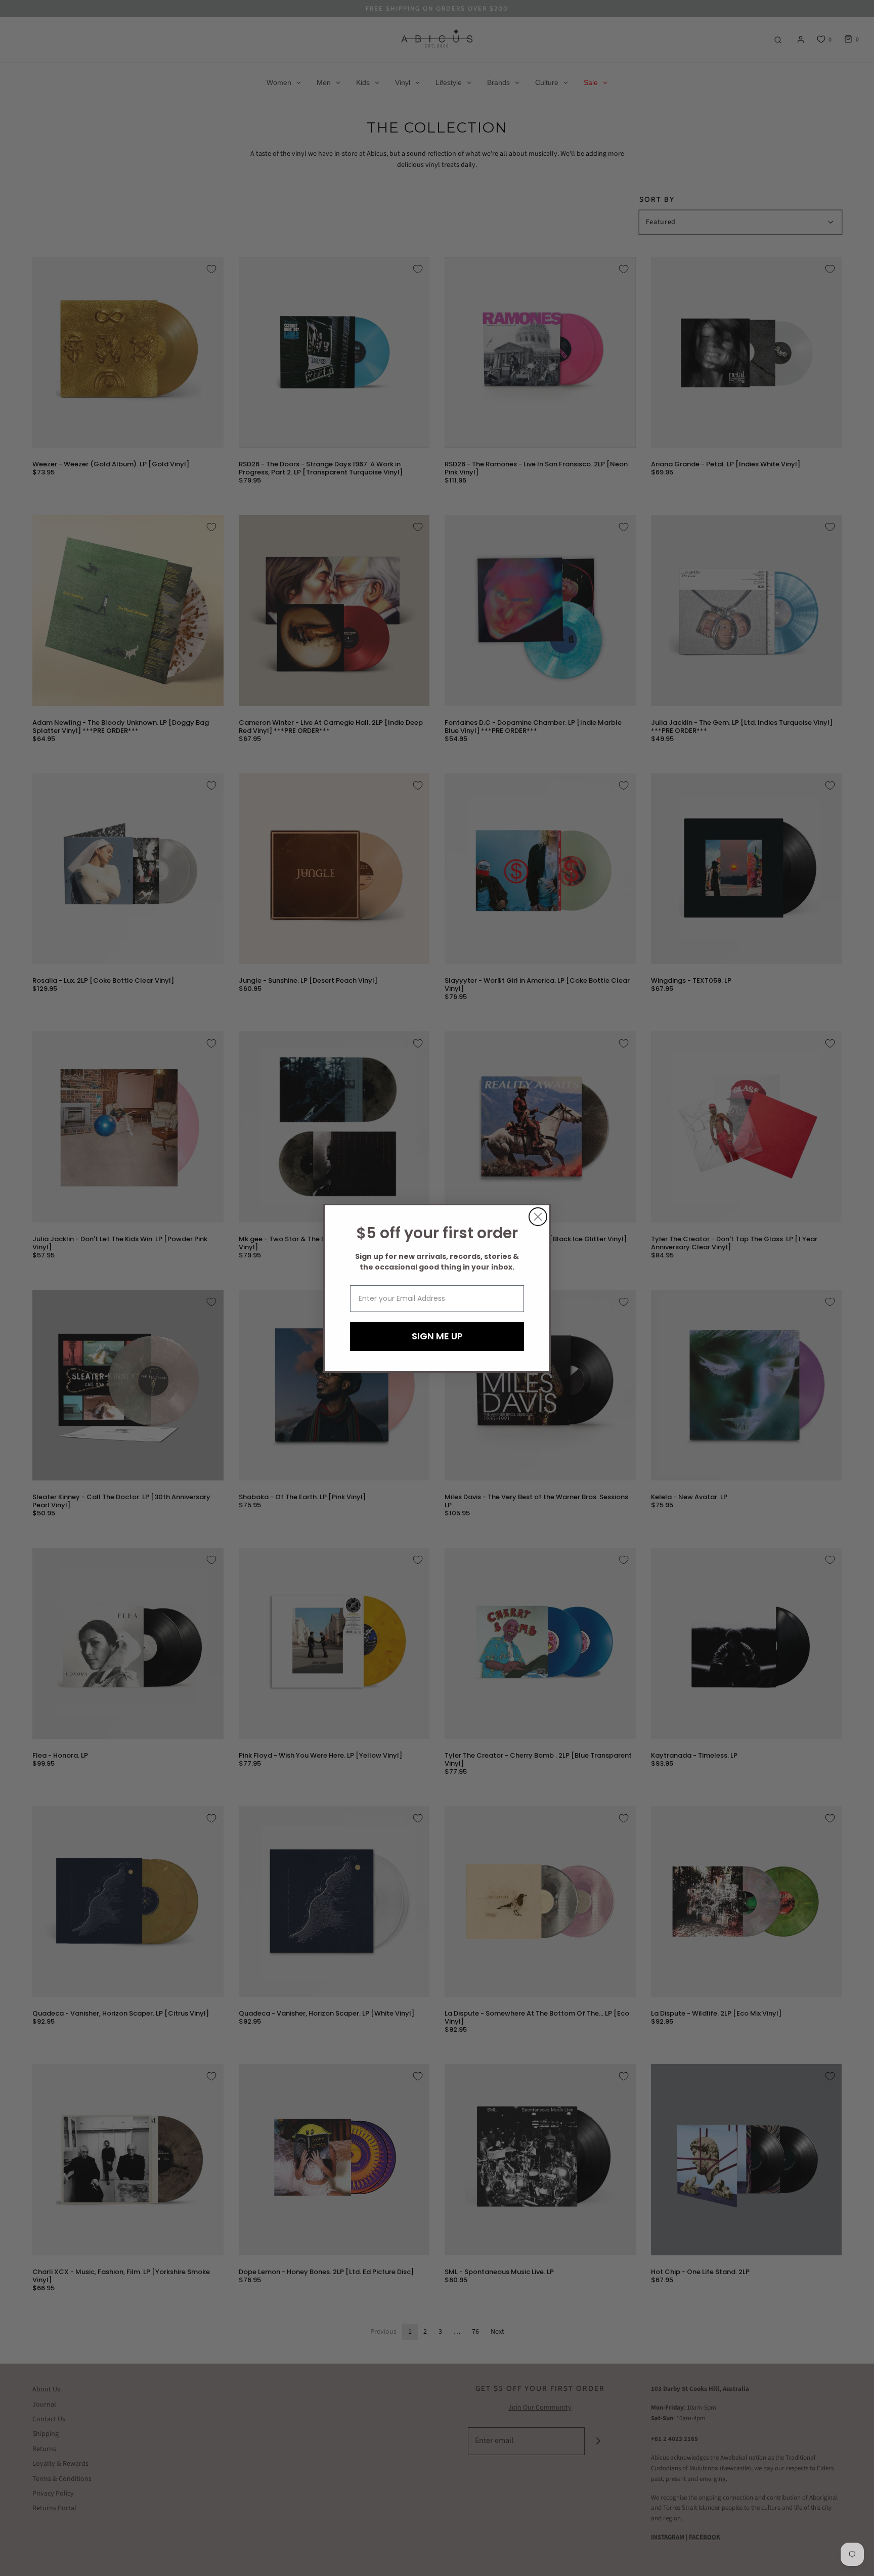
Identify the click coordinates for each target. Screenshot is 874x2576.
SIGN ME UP (437, 1336)
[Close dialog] (538, 1217)
